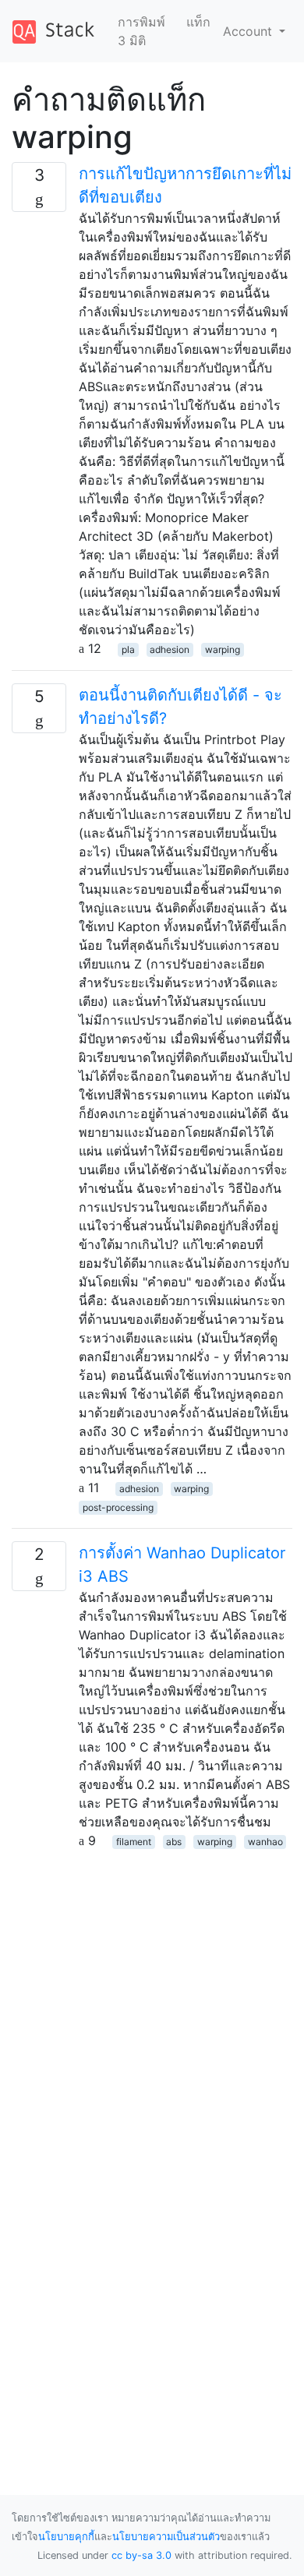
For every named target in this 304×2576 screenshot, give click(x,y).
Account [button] (249, 31)
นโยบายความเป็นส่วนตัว (166, 2537)
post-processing (118, 1507)
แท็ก (198, 22)
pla (128, 649)
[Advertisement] (152, 2002)
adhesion (170, 649)
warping (223, 649)
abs (174, 1842)
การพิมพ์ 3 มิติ (141, 31)
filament (134, 1842)
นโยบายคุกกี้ (66, 2537)
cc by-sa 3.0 (141, 2555)
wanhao (265, 1842)
